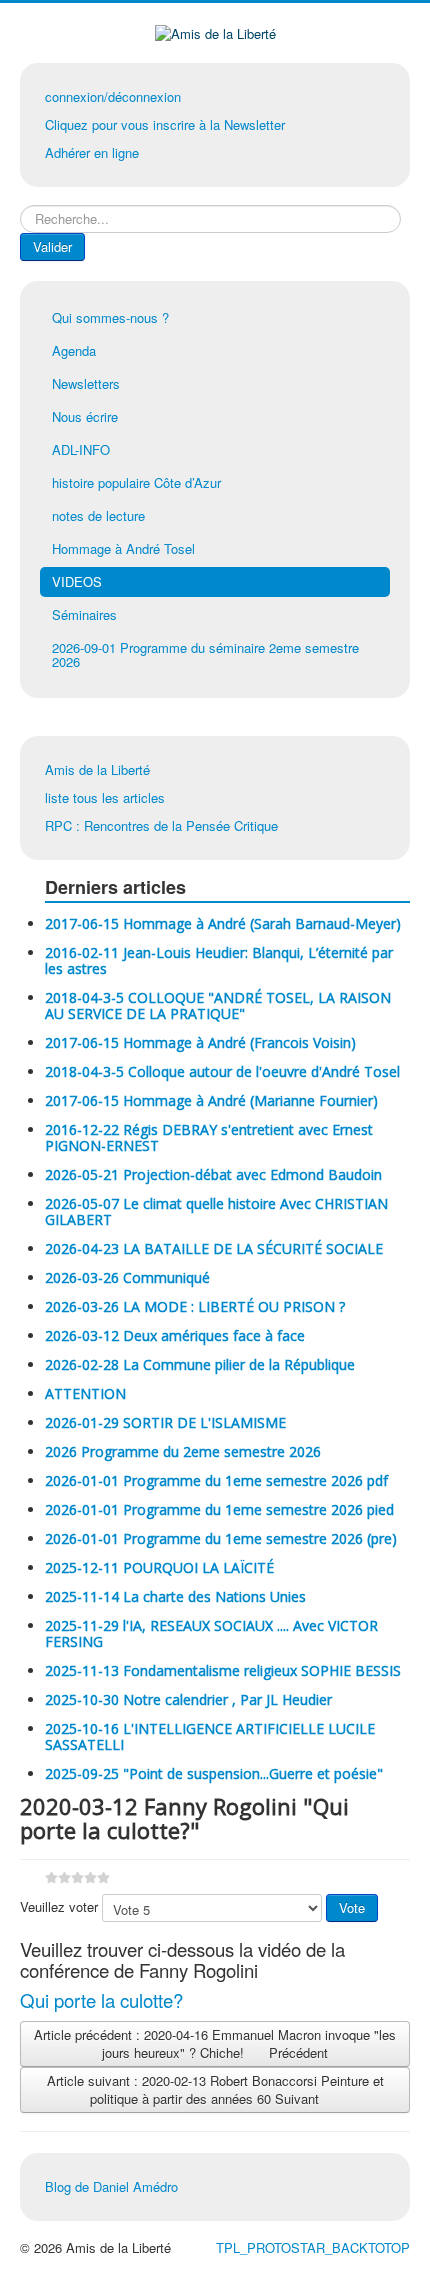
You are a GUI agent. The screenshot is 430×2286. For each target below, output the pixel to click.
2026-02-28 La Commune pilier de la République (200, 1364)
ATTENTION (85, 1393)
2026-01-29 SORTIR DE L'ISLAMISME (165, 1422)
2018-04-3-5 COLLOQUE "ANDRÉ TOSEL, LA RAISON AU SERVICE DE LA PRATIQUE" (218, 1005)
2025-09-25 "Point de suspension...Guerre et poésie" (214, 1773)
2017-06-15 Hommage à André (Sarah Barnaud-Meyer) (223, 923)
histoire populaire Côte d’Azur (136, 482)
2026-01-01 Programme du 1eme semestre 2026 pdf (216, 1480)
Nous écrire (85, 416)
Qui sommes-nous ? (110, 317)
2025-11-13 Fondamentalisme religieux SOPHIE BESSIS (223, 1670)
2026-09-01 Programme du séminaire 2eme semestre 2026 (205, 654)
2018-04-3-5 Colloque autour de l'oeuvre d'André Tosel (222, 1071)
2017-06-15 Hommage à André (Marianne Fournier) (211, 1100)
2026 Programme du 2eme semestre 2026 (183, 1451)
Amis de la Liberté (97, 769)
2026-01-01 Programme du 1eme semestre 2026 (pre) (221, 1538)
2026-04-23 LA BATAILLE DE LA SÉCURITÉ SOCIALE (214, 1248)
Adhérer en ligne (92, 152)
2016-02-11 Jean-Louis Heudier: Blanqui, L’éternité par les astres (219, 960)
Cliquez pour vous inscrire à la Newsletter (165, 124)
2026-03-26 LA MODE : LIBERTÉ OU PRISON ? (195, 1306)
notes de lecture (98, 515)
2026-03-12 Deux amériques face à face (175, 1335)
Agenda (74, 350)
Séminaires (84, 614)
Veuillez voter (59, 1907)
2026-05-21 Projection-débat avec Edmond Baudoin (213, 1174)
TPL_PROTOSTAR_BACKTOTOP (313, 2247)
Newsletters (86, 383)
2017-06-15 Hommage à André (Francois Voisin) (200, 1042)
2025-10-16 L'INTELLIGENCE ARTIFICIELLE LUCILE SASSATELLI (210, 1736)
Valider (52, 246)
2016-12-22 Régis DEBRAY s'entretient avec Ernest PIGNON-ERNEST (209, 1137)
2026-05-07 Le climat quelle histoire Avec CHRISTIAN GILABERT (216, 1211)
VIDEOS (77, 581)
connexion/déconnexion (113, 96)
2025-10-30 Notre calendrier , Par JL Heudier (188, 1699)
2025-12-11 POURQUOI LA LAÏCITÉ (159, 1567)
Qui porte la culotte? (101, 2000)
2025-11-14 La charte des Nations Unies (175, 1596)
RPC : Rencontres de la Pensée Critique (161, 825)
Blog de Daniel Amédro (111, 2186)
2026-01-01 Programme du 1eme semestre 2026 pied (219, 1509)
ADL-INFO (81, 449)
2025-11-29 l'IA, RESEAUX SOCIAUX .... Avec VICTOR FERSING (211, 1633)
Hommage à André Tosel (123, 548)
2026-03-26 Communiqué (127, 1277)
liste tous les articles (105, 797)
